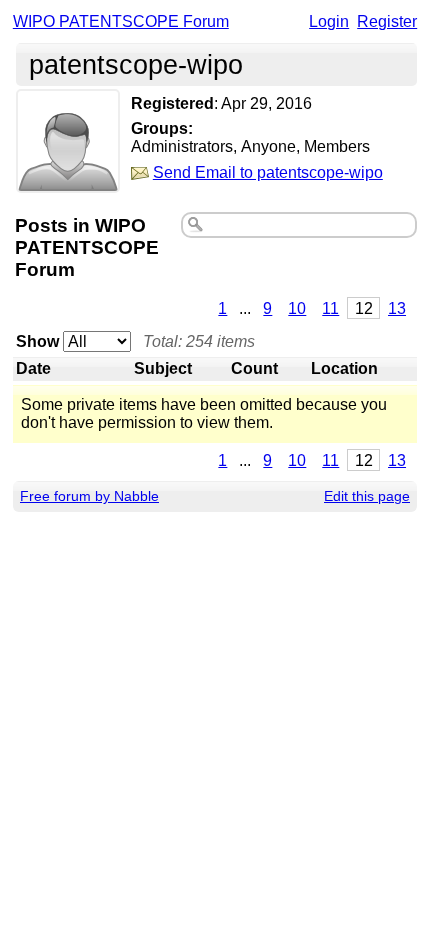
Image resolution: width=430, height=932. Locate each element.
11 (330, 308)
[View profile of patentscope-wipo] (68, 179)
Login (329, 21)
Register (387, 21)
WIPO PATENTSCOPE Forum (121, 21)
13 (397, 308)
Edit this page (367, 496)
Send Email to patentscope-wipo (268, 172)
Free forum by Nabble (89, 496)
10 (297, 308)
